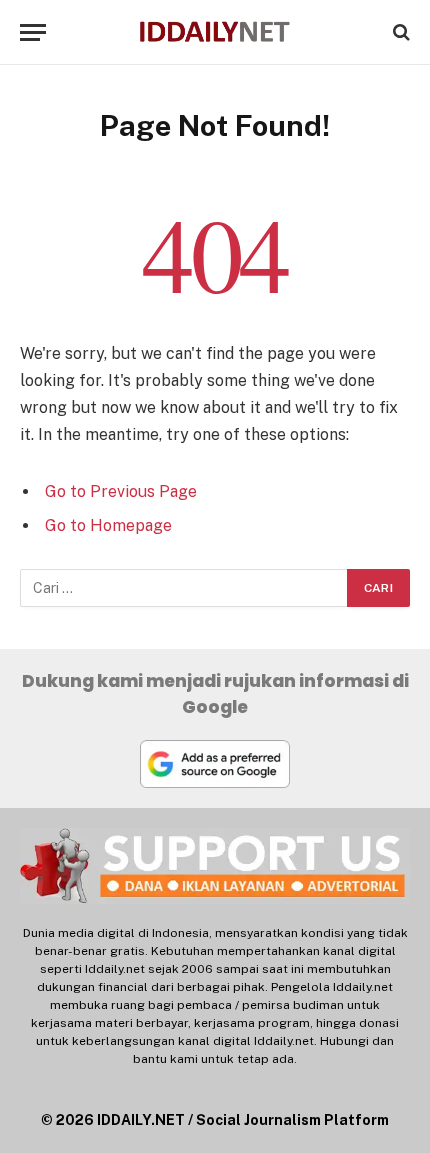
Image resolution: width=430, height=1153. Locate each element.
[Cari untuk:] (184, 588)
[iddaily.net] (214, 32)
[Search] (399, 32)
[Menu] (33, 32)
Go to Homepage (108, 525)
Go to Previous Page (121, 491)
